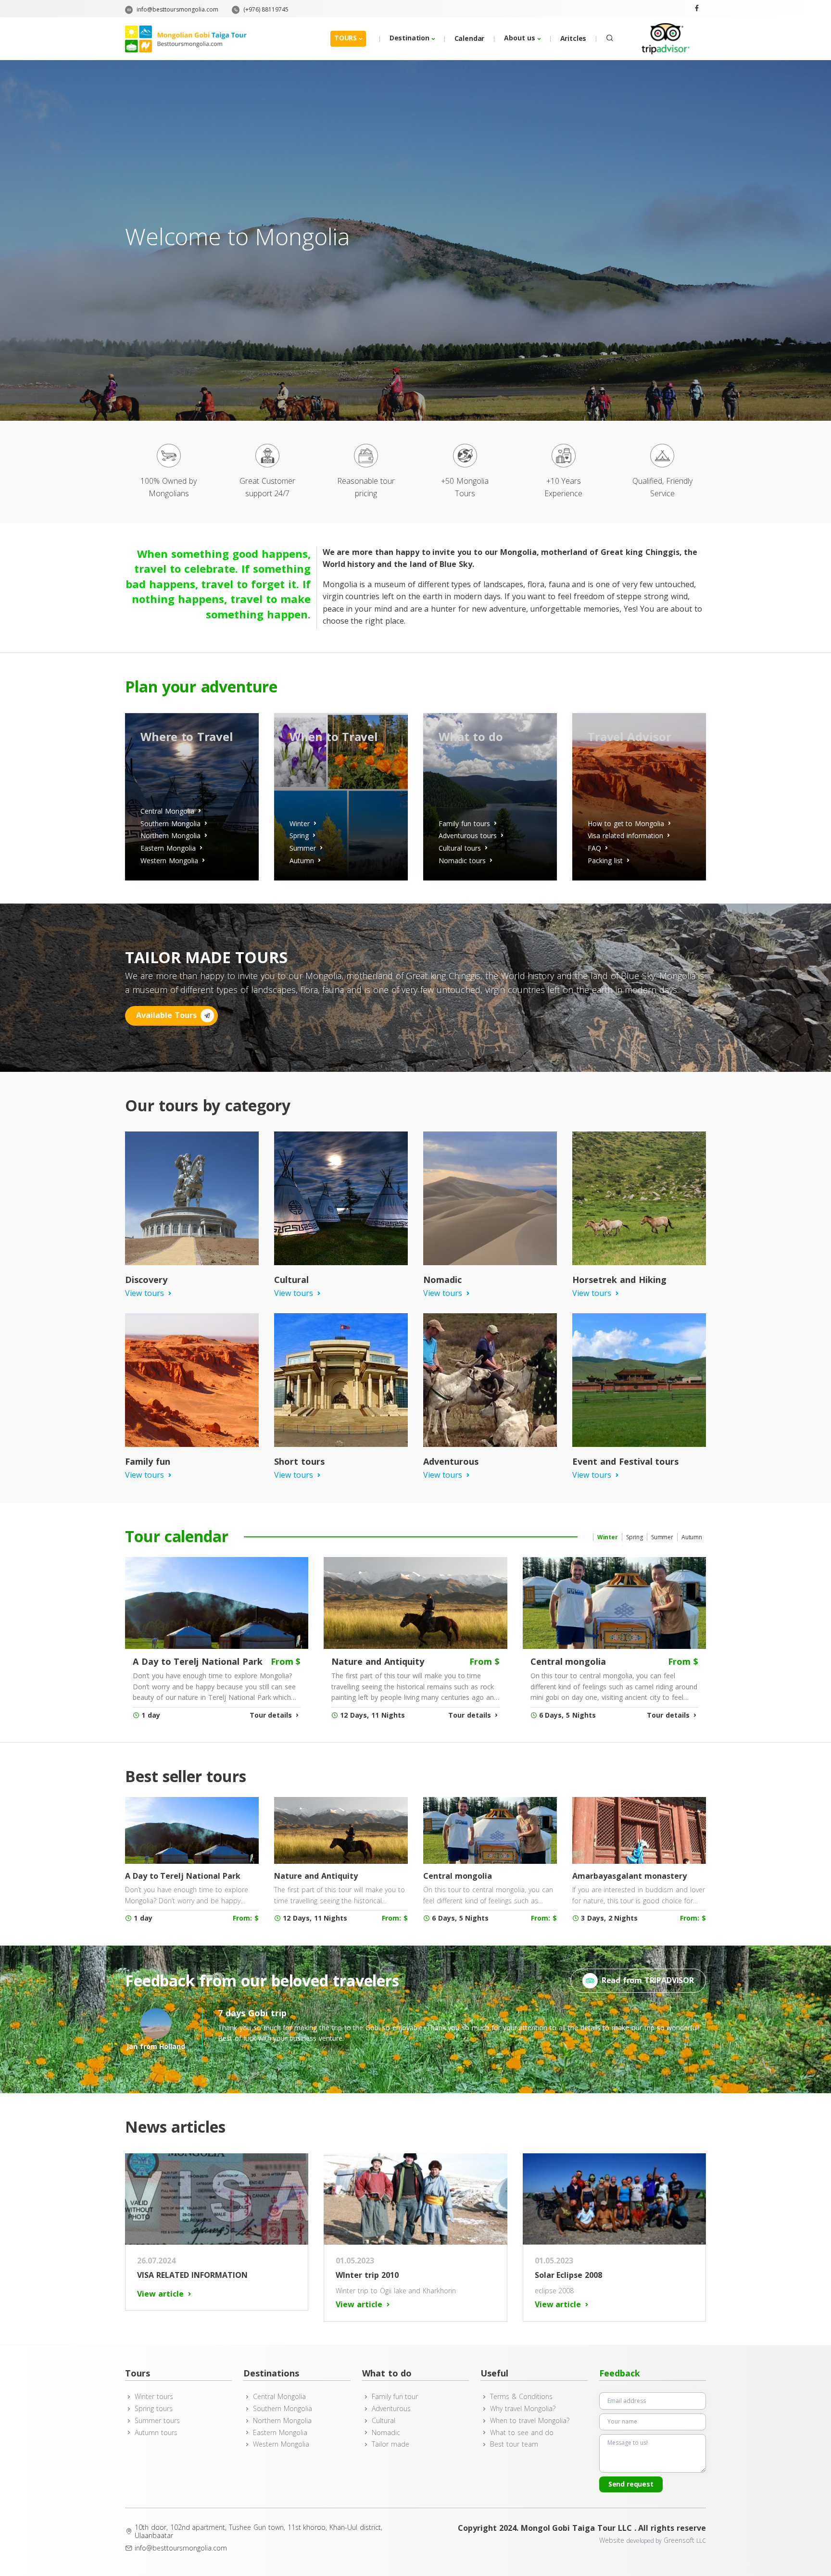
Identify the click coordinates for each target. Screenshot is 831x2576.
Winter (300, 823)
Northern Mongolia (170, 836)
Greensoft (679, 2540)
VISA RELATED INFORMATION (192, 2275)
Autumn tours (156, 2433)
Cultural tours (460, 848)
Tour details (271, 1715)
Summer (303, 848)
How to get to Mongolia (626, 823)
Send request (631, 2484)
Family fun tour (395, 2397)
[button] (608, 38)
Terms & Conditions (521, 2397)
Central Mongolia (279, 2397)
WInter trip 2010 (367, 2275)
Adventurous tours (468, 836)
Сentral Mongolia (167, 811)
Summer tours (157, 2421)
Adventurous (391, 2409)
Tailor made (390, 2444)
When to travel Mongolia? (529, 2421)
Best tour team (514, 2444)
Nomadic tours (462, 861)
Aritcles (573, 38)
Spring (299, 836)
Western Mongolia (169, 861)
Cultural (384, 2421)
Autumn (302, 861)
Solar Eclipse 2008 (569, 2275)
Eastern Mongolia (168, 848)
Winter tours (154, 2397)
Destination (409, 38)
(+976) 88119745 (265, 9)
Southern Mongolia (170, 823)
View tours (145, 1293)
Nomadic (386, 2433)
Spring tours (154, 2409)
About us (520, 38)
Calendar (470, 38)
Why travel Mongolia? (523, 2409)
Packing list (605, 861)
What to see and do (522, 2433)
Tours (346, 38)
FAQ (594, 848)
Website (613, 2540)
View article (160, 2294)
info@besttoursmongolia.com (177, 9)
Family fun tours (464, 823)
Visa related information (625, 836)
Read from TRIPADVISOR (648, 1980)
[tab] (607, 1537)
